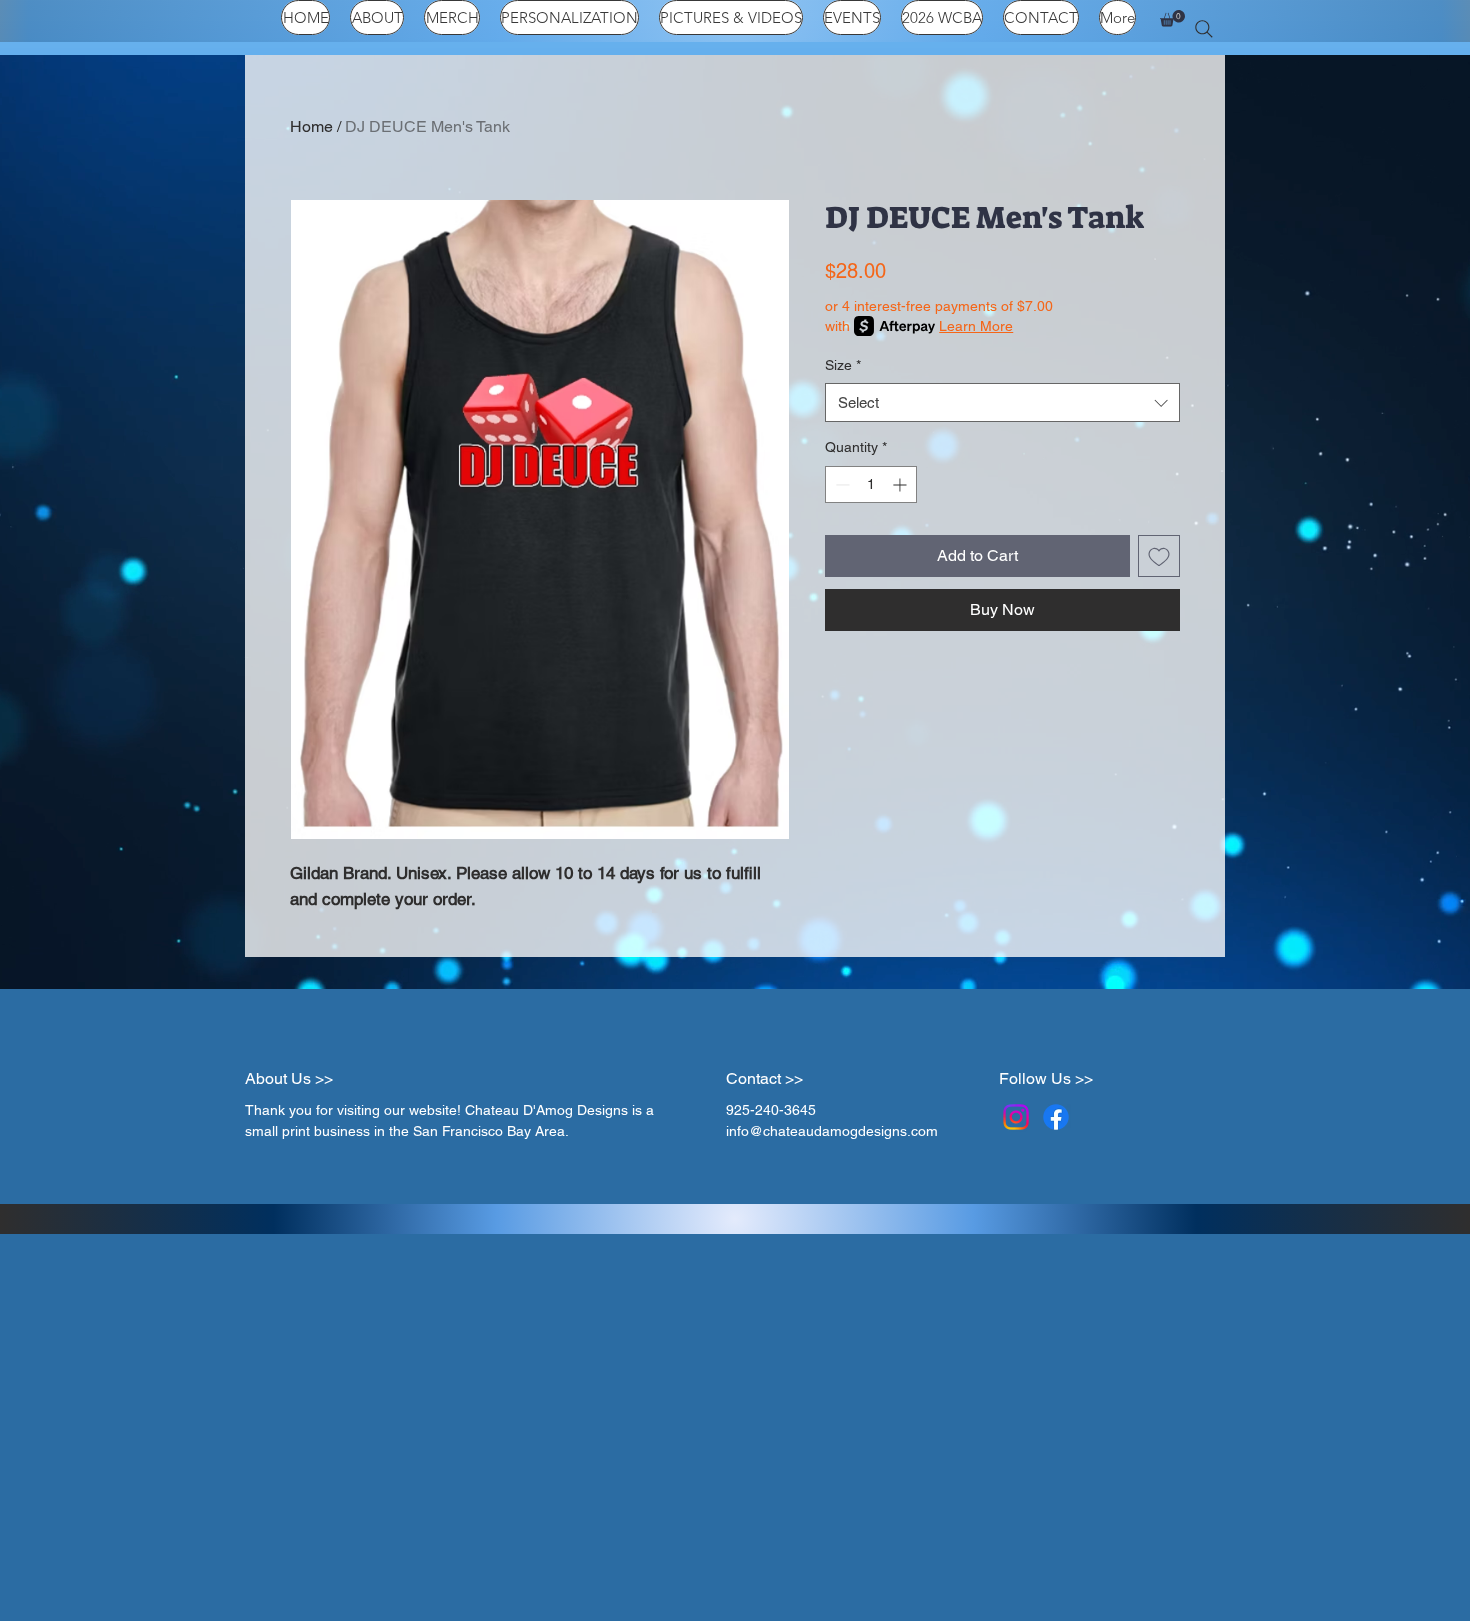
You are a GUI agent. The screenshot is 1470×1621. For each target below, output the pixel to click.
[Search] (1204, 29)
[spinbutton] (871, 484)
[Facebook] (1056, 1117)
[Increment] (901, 484)
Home (311, 126)
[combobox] (1002, 402)
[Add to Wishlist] (1159, 556)
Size (843, 365)
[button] (1172, 18)
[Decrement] (840, 484)
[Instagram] (1016, 1117)
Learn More (976, 326)
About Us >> (289, 1078)
